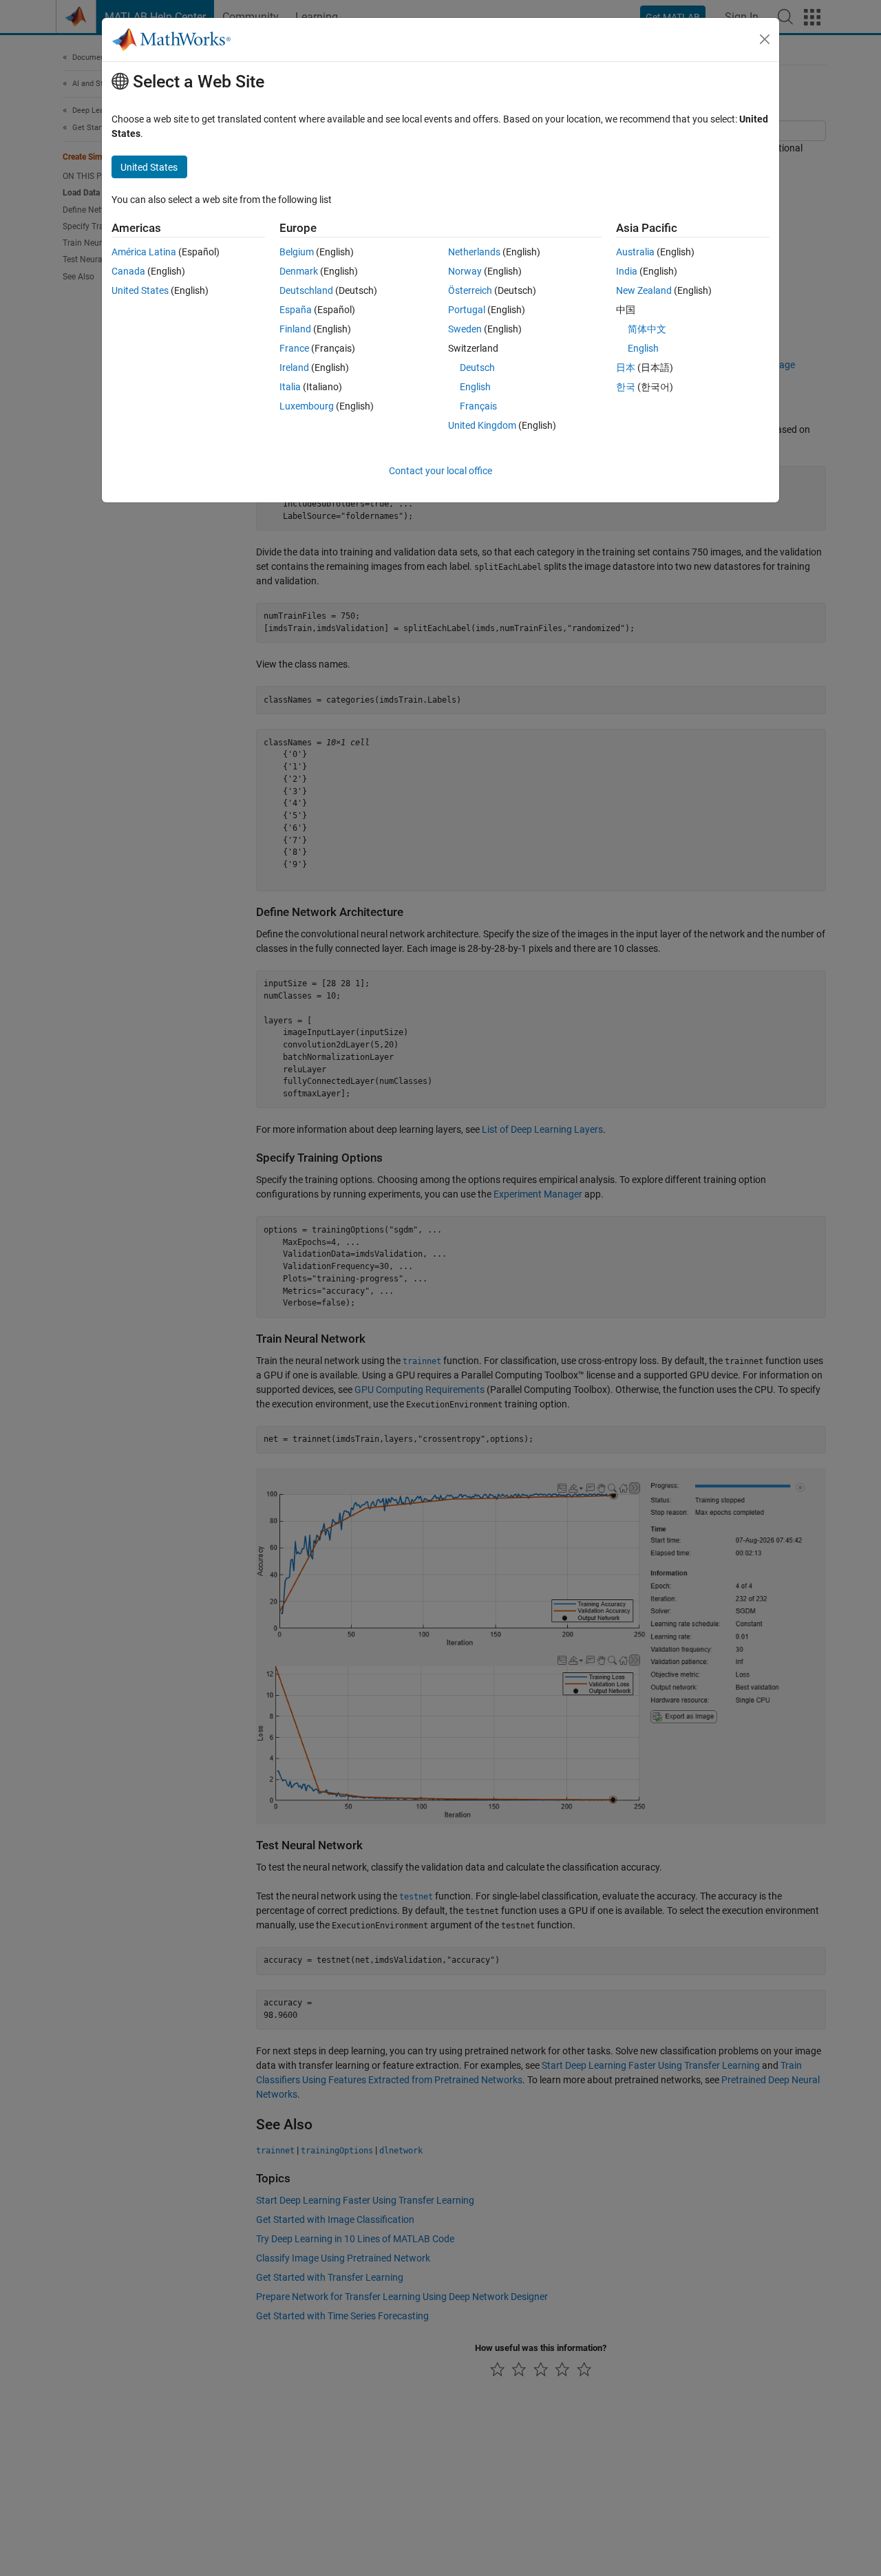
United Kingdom (482, 425)
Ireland (294, 368)
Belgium (297, 252)
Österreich (470, 290)
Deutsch (477, 368)
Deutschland (306, 290)
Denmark (299, 271)
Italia (290, 387)
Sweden (465, 329)
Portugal (467, 310)
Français (478, 406)
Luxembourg (307, 406)
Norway (465, 271)
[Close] (765, 39)
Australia (635, 252)
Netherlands (474, 252)
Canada (128, 271)
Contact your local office (440, 471)
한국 (626, 387)
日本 (626, 368)
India (627, 271)
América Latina (144, 252)
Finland (295, 329)
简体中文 (647, 329)
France (294, 348)
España (296, 310)
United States (140, 290)
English (475, 387)
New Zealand (644, 290)
